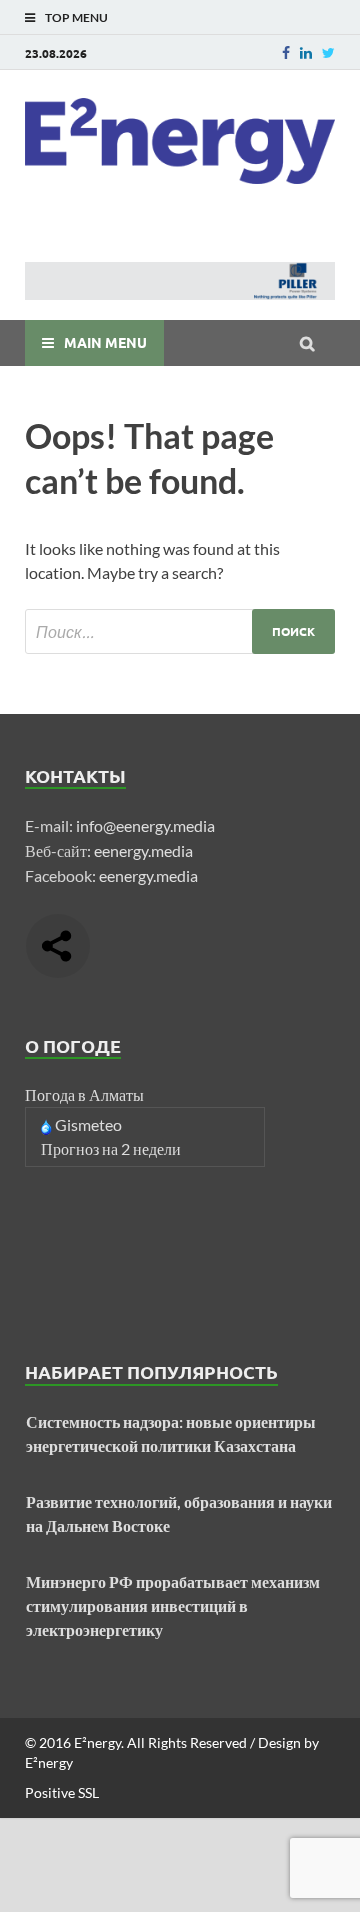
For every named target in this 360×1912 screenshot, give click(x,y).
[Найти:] (180, 631)
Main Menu (105, 342)
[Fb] (286, 52)
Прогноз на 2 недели (111, 1148)
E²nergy (97, 1742)
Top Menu (76, 17)
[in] (306, 52)
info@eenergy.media (145, 825)
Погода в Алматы (84, 1094)
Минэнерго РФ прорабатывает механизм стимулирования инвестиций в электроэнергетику (173, 1605)
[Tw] (328, 52)
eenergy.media (143, 850)
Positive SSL (62, 1792)
